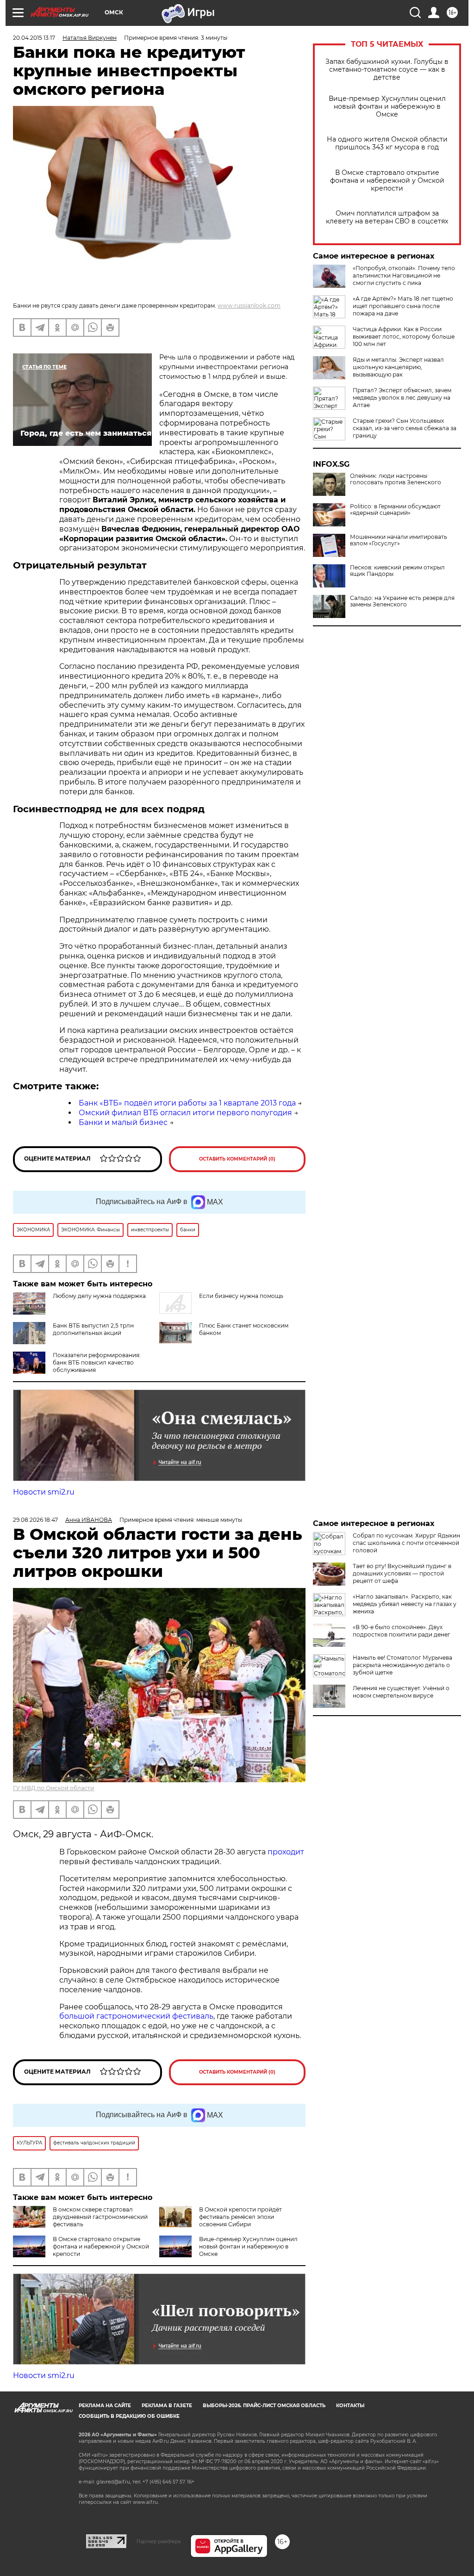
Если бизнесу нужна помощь (241, 1296)
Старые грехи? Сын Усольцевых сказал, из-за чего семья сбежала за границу (405, 428)
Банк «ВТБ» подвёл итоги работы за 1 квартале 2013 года (187, 1103)
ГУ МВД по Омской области (53, 1788)
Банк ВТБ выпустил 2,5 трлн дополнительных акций (93, 1329)
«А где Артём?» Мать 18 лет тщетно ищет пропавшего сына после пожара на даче (403, 306)
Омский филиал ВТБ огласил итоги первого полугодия (185, 1113)
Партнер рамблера (159, 2541)
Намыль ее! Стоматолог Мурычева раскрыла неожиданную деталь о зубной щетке (402, 1665)
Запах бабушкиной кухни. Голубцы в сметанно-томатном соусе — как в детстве (387, 70)
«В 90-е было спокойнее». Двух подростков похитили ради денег (402, 1631)
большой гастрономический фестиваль (136, 2016)
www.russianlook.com (249, 306)
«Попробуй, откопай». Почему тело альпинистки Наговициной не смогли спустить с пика (404, 275)
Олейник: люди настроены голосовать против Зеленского (396, 479)
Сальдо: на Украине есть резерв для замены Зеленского (402, 601)
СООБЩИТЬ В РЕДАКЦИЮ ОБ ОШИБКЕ (129, 2416)
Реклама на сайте (105, 2406)
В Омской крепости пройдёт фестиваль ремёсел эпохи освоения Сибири (240, 2217)
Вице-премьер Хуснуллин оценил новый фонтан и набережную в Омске (387, 107)
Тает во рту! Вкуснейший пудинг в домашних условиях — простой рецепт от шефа (402, 1573)
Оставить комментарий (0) (237, 1159)
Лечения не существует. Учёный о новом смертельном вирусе (401, 1692)
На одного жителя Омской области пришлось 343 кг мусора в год (387, 143)
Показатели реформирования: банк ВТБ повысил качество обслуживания (97, 1362)
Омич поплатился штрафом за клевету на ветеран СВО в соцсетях (387, 217)
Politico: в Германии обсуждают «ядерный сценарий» (395, 510)
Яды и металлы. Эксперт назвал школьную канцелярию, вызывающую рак (398, 367)
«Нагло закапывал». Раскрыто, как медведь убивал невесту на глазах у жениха (405, 1604)
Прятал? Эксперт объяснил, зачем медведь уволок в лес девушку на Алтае (402, 398)
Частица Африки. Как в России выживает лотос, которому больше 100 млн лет (404, 337)
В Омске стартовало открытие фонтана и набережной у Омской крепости (387, 181)
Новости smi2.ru (44, 1492)
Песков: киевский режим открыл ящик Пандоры (397, 571)
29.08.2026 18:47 (35, 1520)
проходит (286, 1852)
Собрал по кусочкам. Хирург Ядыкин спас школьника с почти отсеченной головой (406, 1543)
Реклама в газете (167, 2406)
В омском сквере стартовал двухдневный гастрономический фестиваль (100, 2217)
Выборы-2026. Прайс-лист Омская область (264, 2406)
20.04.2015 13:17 (34, 38)
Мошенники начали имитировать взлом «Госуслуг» (399, 540)
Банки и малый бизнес (123, 1122)
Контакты (350, 2406)
